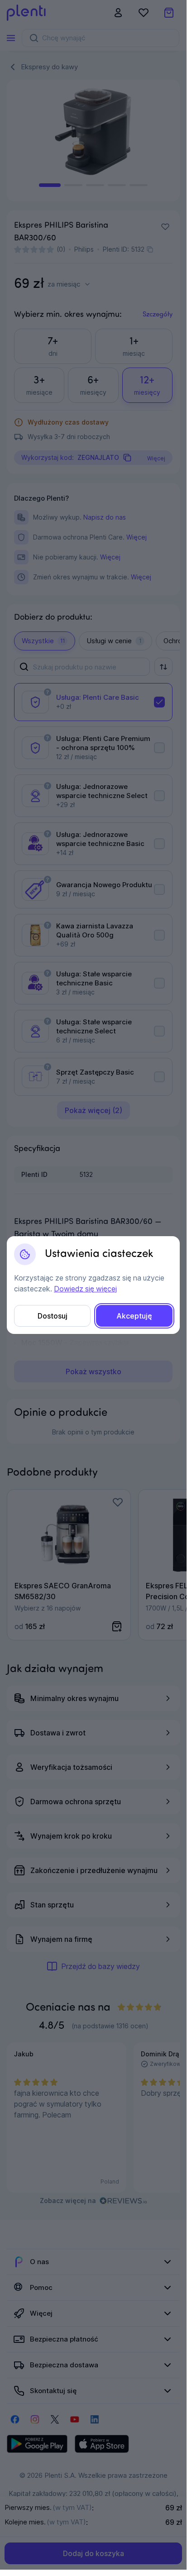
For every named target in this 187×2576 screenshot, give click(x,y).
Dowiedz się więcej (85, 1289)
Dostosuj (53, 1316)
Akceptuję (134, 1316)
